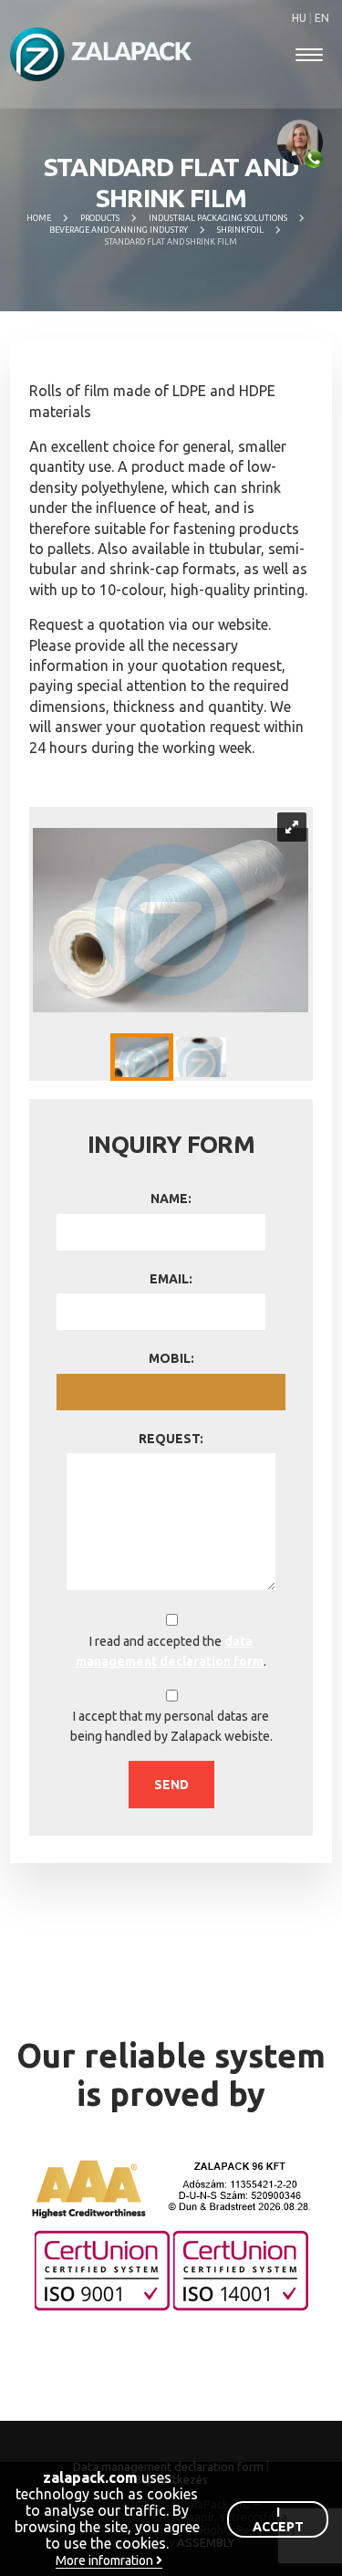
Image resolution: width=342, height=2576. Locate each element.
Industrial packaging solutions (218, 218)
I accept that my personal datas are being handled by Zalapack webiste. (171, 1726)
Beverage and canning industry (119, 230)
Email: (171, 1279)
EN (322, 18)
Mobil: (171, 1358)
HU (301, 18)
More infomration (106, 2560)
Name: (171, 1199)
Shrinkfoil (240, 230)
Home (39, 218)
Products (100, 218)
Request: (171, 1439)
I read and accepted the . (171, 1651)
